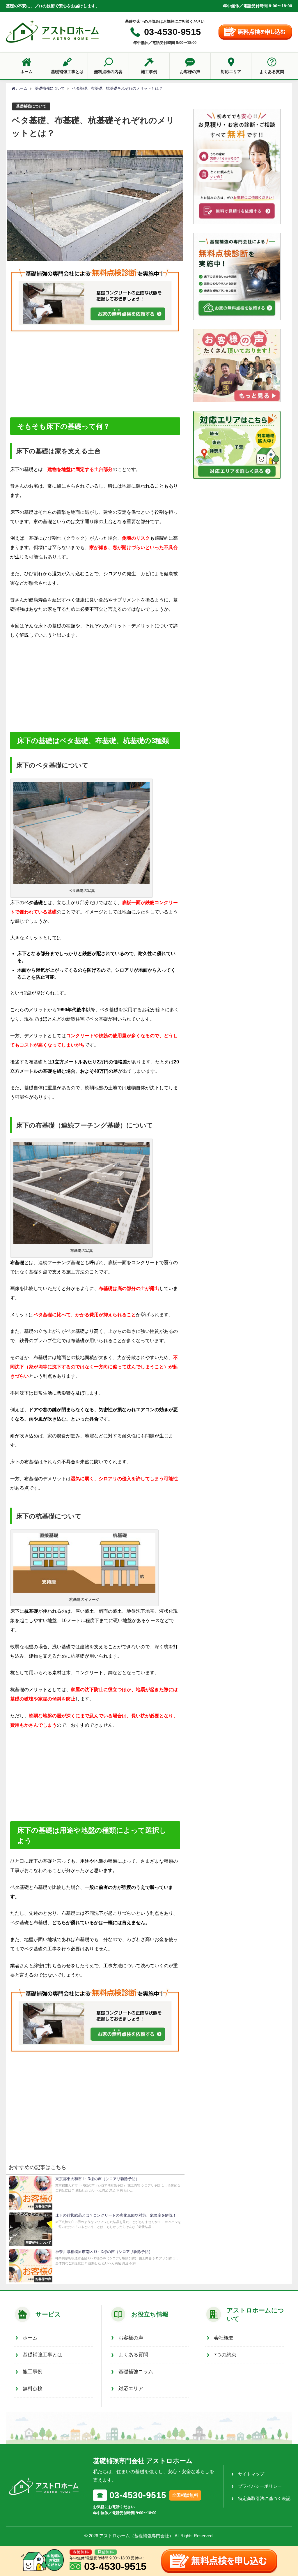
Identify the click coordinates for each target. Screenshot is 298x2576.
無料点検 (33, 2389)
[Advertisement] (95, 374)
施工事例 (33, 2372)
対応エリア (131, 2389)
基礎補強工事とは (42, 2355)
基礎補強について (31, 106)
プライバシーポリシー (260, 2486)
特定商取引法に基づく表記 (264, 2498)
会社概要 (224, 2338)
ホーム (30, 2338)
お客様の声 (131, 2338)
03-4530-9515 (173, 32)
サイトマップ (251, 2474)
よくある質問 (133, 2355)
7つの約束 (225, 2355)
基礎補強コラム (136, 2372)
